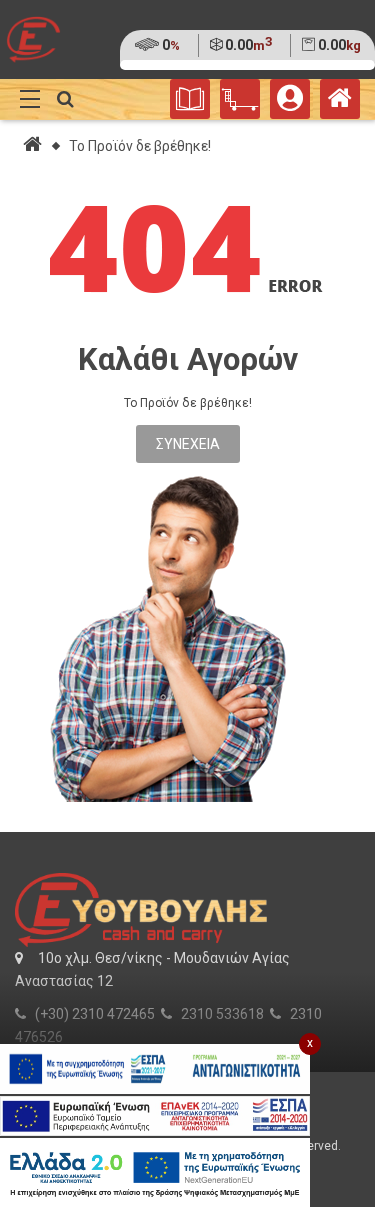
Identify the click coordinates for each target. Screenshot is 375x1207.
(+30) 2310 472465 (95, 1014)
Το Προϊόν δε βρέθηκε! (140, 146)
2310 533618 (222, 1014)
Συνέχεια (188, 444)
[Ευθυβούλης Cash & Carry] (340, 103)
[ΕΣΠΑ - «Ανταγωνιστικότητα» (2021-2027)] (155, 1069)
